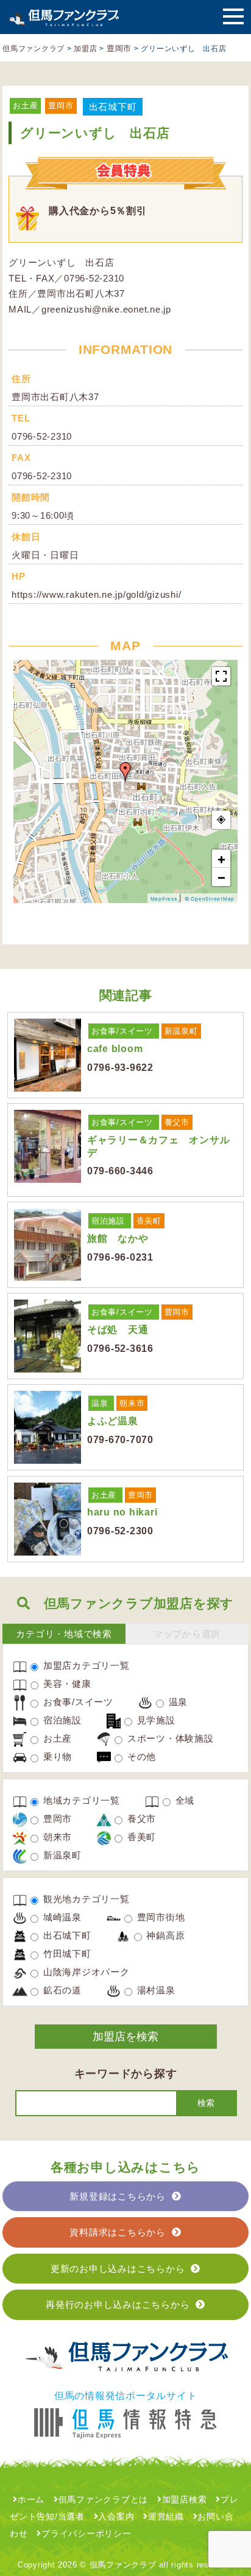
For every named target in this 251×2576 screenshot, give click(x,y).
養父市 (177, 1122)
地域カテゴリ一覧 (80, 1800)
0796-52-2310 (42, 436)
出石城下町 (113, 107)
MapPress (164, 899)
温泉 (100, 1403)
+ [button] (222, 859)
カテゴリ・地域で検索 (64, 1634)
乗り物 (56, 1757)
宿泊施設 (108, 1221)
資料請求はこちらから (118, 2232)
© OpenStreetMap (210, 899)
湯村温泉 (155, 1990)
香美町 (149, 1221)
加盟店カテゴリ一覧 (85, 1665)
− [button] (222, 877)
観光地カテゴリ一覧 (85, 1899)
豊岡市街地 (160, 1917)
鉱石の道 (61, 1990)
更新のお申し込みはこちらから (118, 2269)
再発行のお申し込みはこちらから (118, 2304)
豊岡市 (61, 106)
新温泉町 (181, 1031)
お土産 (25, 106)
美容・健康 (66, 1684)
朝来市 (132, 1403)
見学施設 (155, 1720)
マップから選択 (187, 1634)
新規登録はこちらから (118, 2196)
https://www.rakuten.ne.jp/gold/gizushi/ (96, 594)
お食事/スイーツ (122, 1031)
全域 (183, 1800)
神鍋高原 (164, 1935)
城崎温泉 (61, 1917)
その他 (140, 1757)
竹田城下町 (66, 1954)
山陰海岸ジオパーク (85, 1972)
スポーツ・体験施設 (169, 1738)
